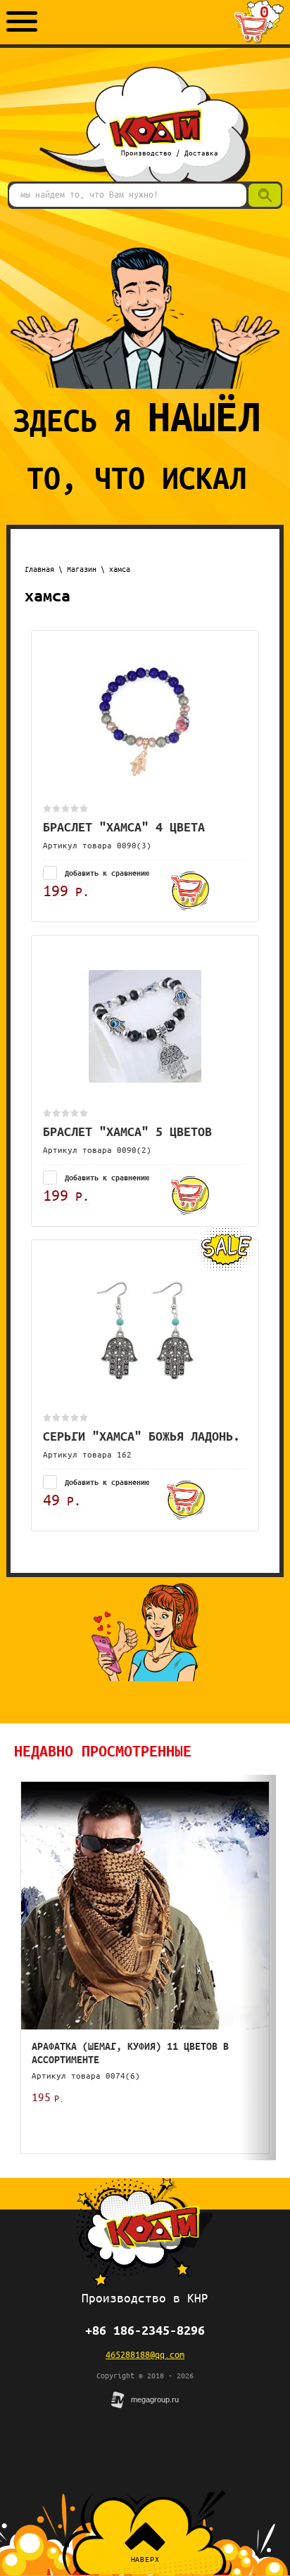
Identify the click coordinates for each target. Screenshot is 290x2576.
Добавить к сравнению (105, 873)
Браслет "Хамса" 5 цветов (127, 1131)
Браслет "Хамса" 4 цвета (124, 827)
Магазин (82, 569)
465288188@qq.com (145, 2354)
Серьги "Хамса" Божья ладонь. (141, 1436)
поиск (261, 194)
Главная (39, 569)
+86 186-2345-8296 (145, 2330)
